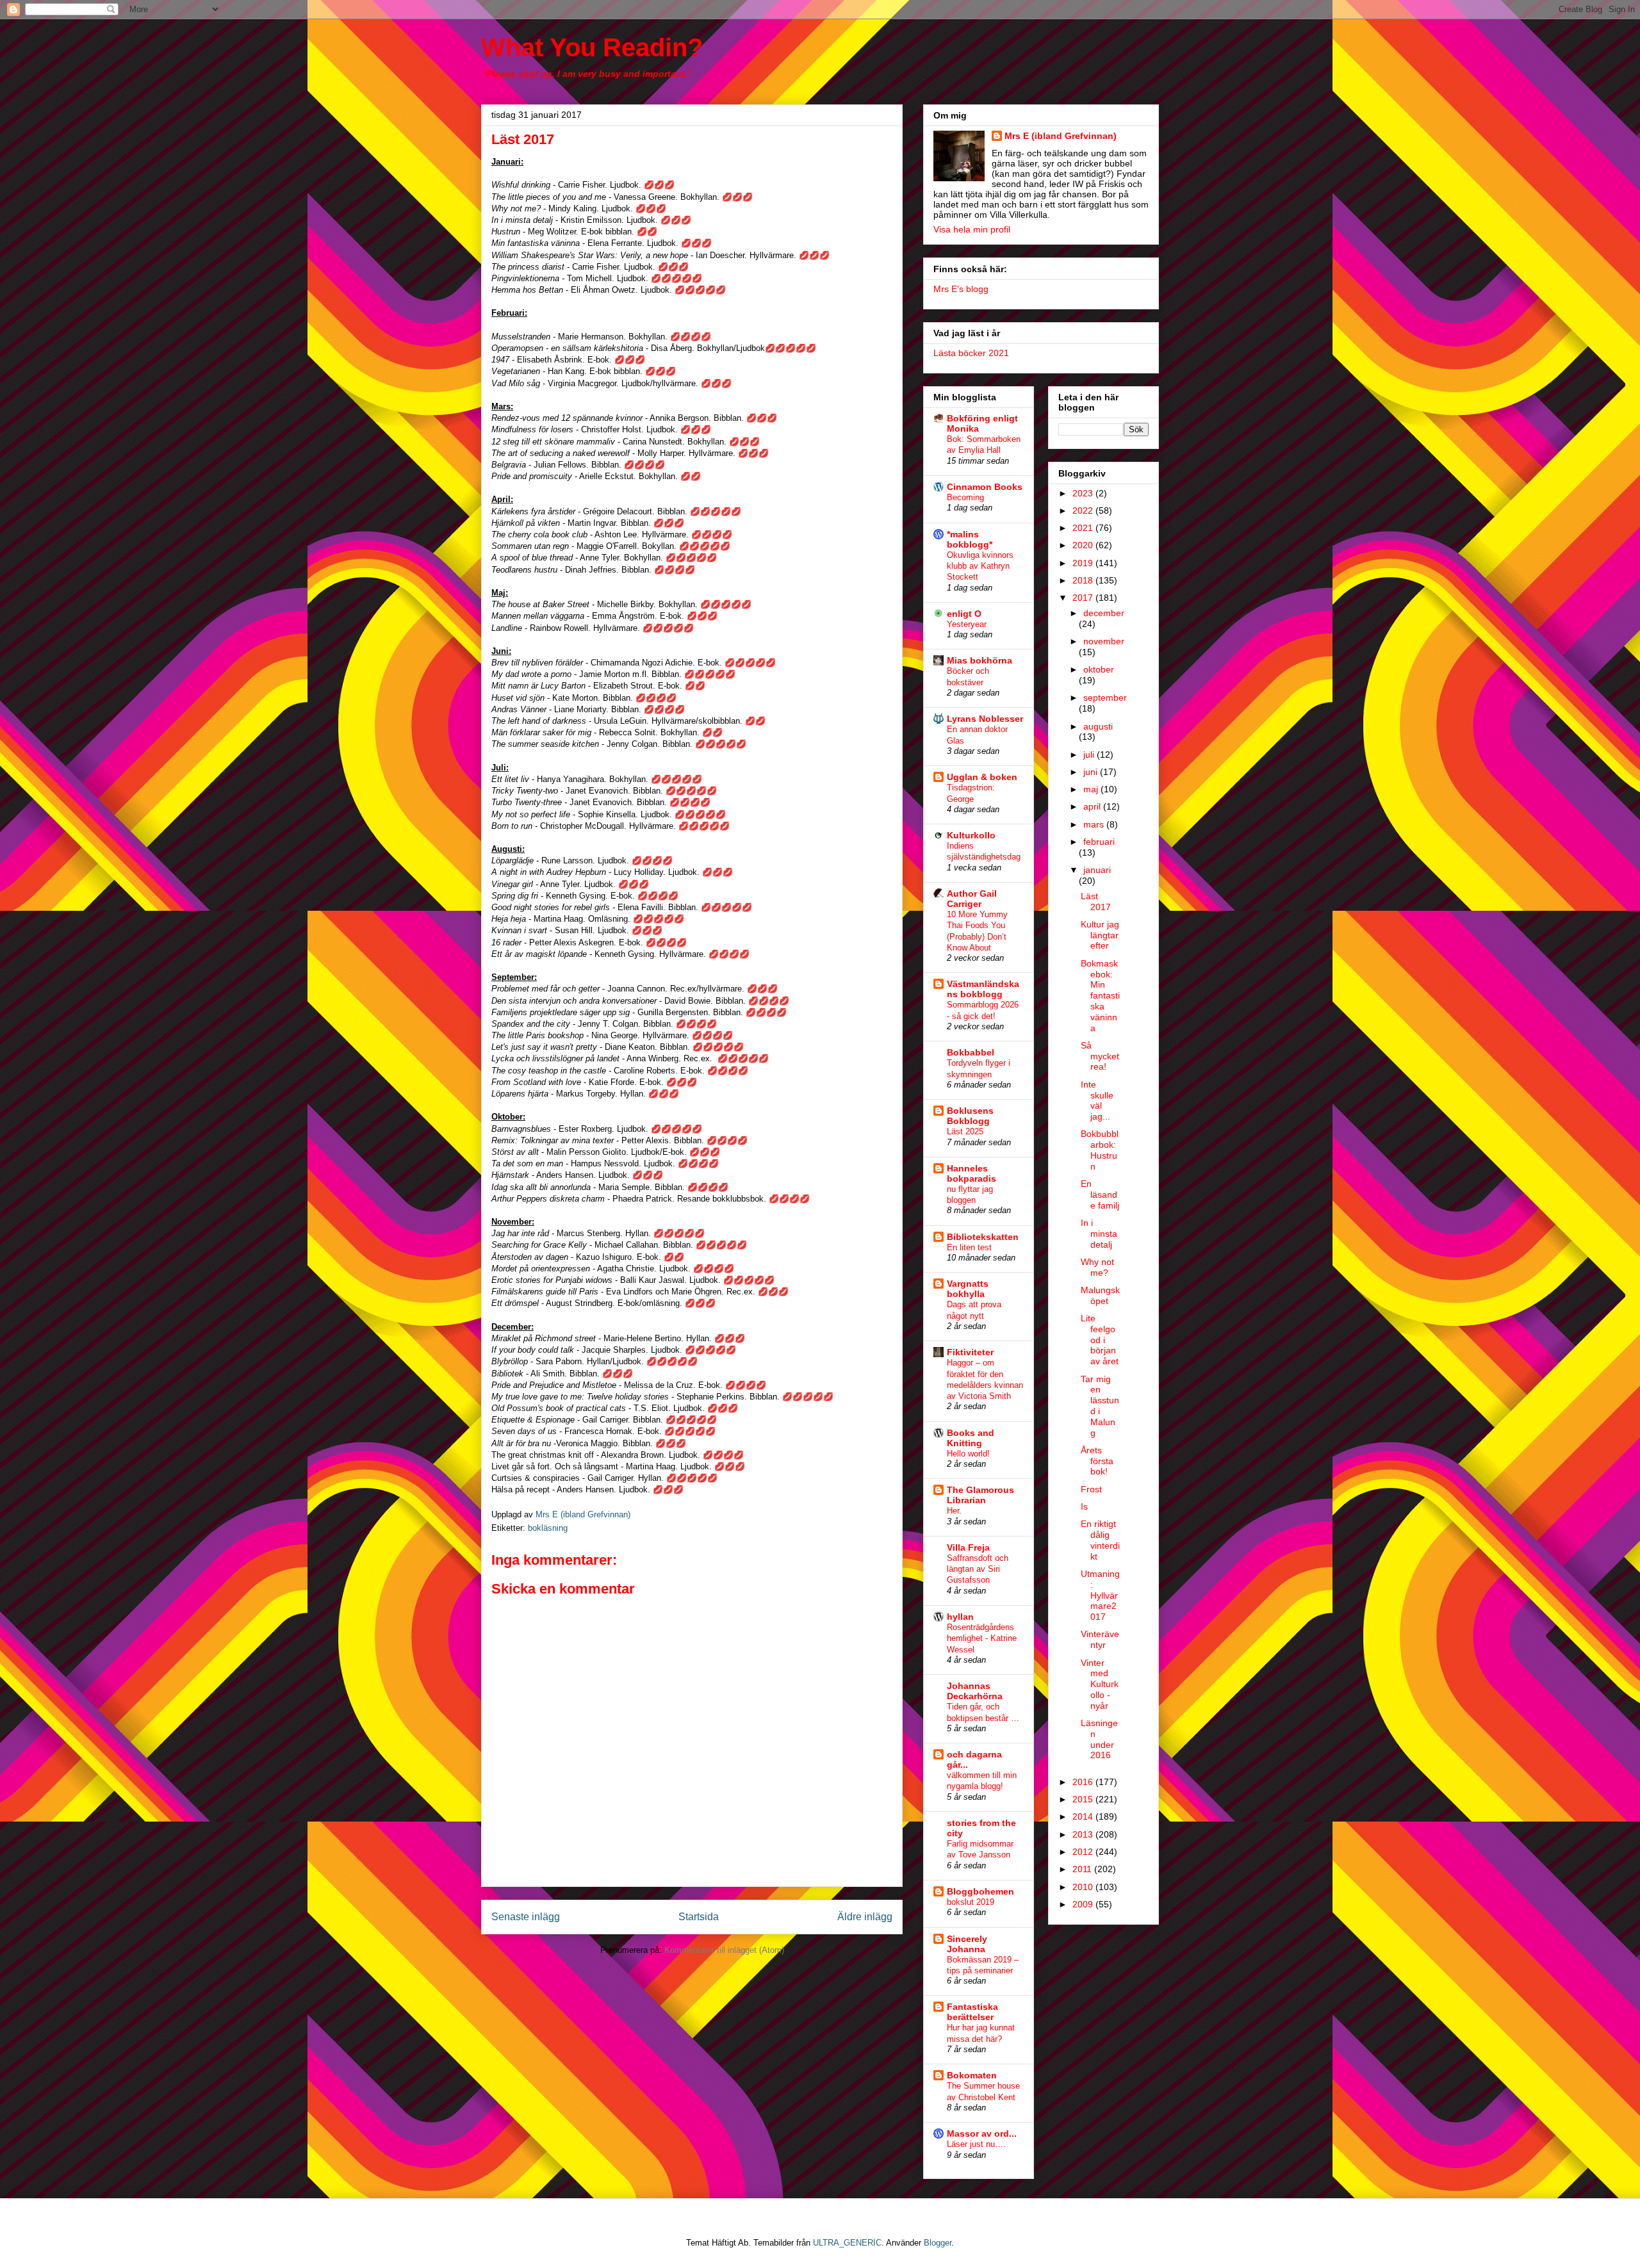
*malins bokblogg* (970, 539)
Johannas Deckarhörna (975, 1691)
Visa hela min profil (972, 229)
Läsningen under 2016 (1099, 1739)
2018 (1084, 580)
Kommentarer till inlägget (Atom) (724, 1950)
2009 (1084, 1904)
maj (1092, 789)
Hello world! (968, 1454)
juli (1090, 755)
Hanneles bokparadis (972, 1173)
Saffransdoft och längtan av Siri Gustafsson (978, 1569)
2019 (1084, 563)
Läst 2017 (1096, 901)
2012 (1084, 1852)
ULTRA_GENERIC (847, 2243)
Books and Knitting (971, 1438)
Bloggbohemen (980, 1891)
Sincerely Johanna (967, 1944)
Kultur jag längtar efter (1100, 935)
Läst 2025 (965, 1131)
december (1104, 613)
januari (1097, 870)
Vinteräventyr (1100, 1639)
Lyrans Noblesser (985, 719)
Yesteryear (967, 624)
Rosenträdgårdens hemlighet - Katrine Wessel (982, 1638)
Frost (1091, 1489)
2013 (1084, 1834)
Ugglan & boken (982, 777)
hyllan (960, 1617)
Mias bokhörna (980, 660)
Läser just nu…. (976, 2144)
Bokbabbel (971, 1052)
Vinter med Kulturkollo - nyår (1100, 1684)
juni (1092, 772)
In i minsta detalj (1099, 1234)
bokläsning (548, 1528)
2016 (1084, 1782)
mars (1095, 824)
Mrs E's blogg (961, 289)
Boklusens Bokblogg (970, 1116)
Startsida (699, 1917)
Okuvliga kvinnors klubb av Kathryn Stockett (980, 566)
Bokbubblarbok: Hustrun (1100, 1150)
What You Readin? (592, 47)
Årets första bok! (1097, 1461)
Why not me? (1097, 1267)
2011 (1083, 1869)
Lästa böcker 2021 (971, 353)
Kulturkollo (971, 835)
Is (1084, 1506)
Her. (954, 1511)
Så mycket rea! (1100, 1056)
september (1105, 698)
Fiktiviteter (970, 1352)
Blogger (938, 2243)
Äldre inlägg (865, 1917)
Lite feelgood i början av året (1100, 1340)
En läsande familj (1100, 1195)
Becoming (965, 497)
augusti (1098, 726)
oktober (1099, 669)
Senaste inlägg (526, 1917)
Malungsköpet (1100, 1295)
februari (1099, 842)
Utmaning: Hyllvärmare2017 (1100, 1595)
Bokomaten (972, 2075)
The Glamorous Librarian (980, 1495)
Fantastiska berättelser (972, 2012)
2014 (1084, 1816)
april (1093, 806)
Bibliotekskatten (983, 1237)
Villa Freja (968, 1547)
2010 (1084, 1887)
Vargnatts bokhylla (968, 1289)
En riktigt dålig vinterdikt (1100, 1540)
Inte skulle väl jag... (1097, 1100)
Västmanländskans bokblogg (983, 989)
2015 (1084, 1799)
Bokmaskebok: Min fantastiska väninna (1100, 996)
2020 (1084, 545)
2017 (1084, 598)
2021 (1084, 528)
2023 (1084, 493)
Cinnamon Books (985, 487)
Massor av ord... (982, 2133)
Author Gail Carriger (972, 899)
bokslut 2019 (971, 1902)
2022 (1084, 510)
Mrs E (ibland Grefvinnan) (1061, 136)
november (1104, 641)
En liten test (969, 1247)
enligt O (964, 614)
